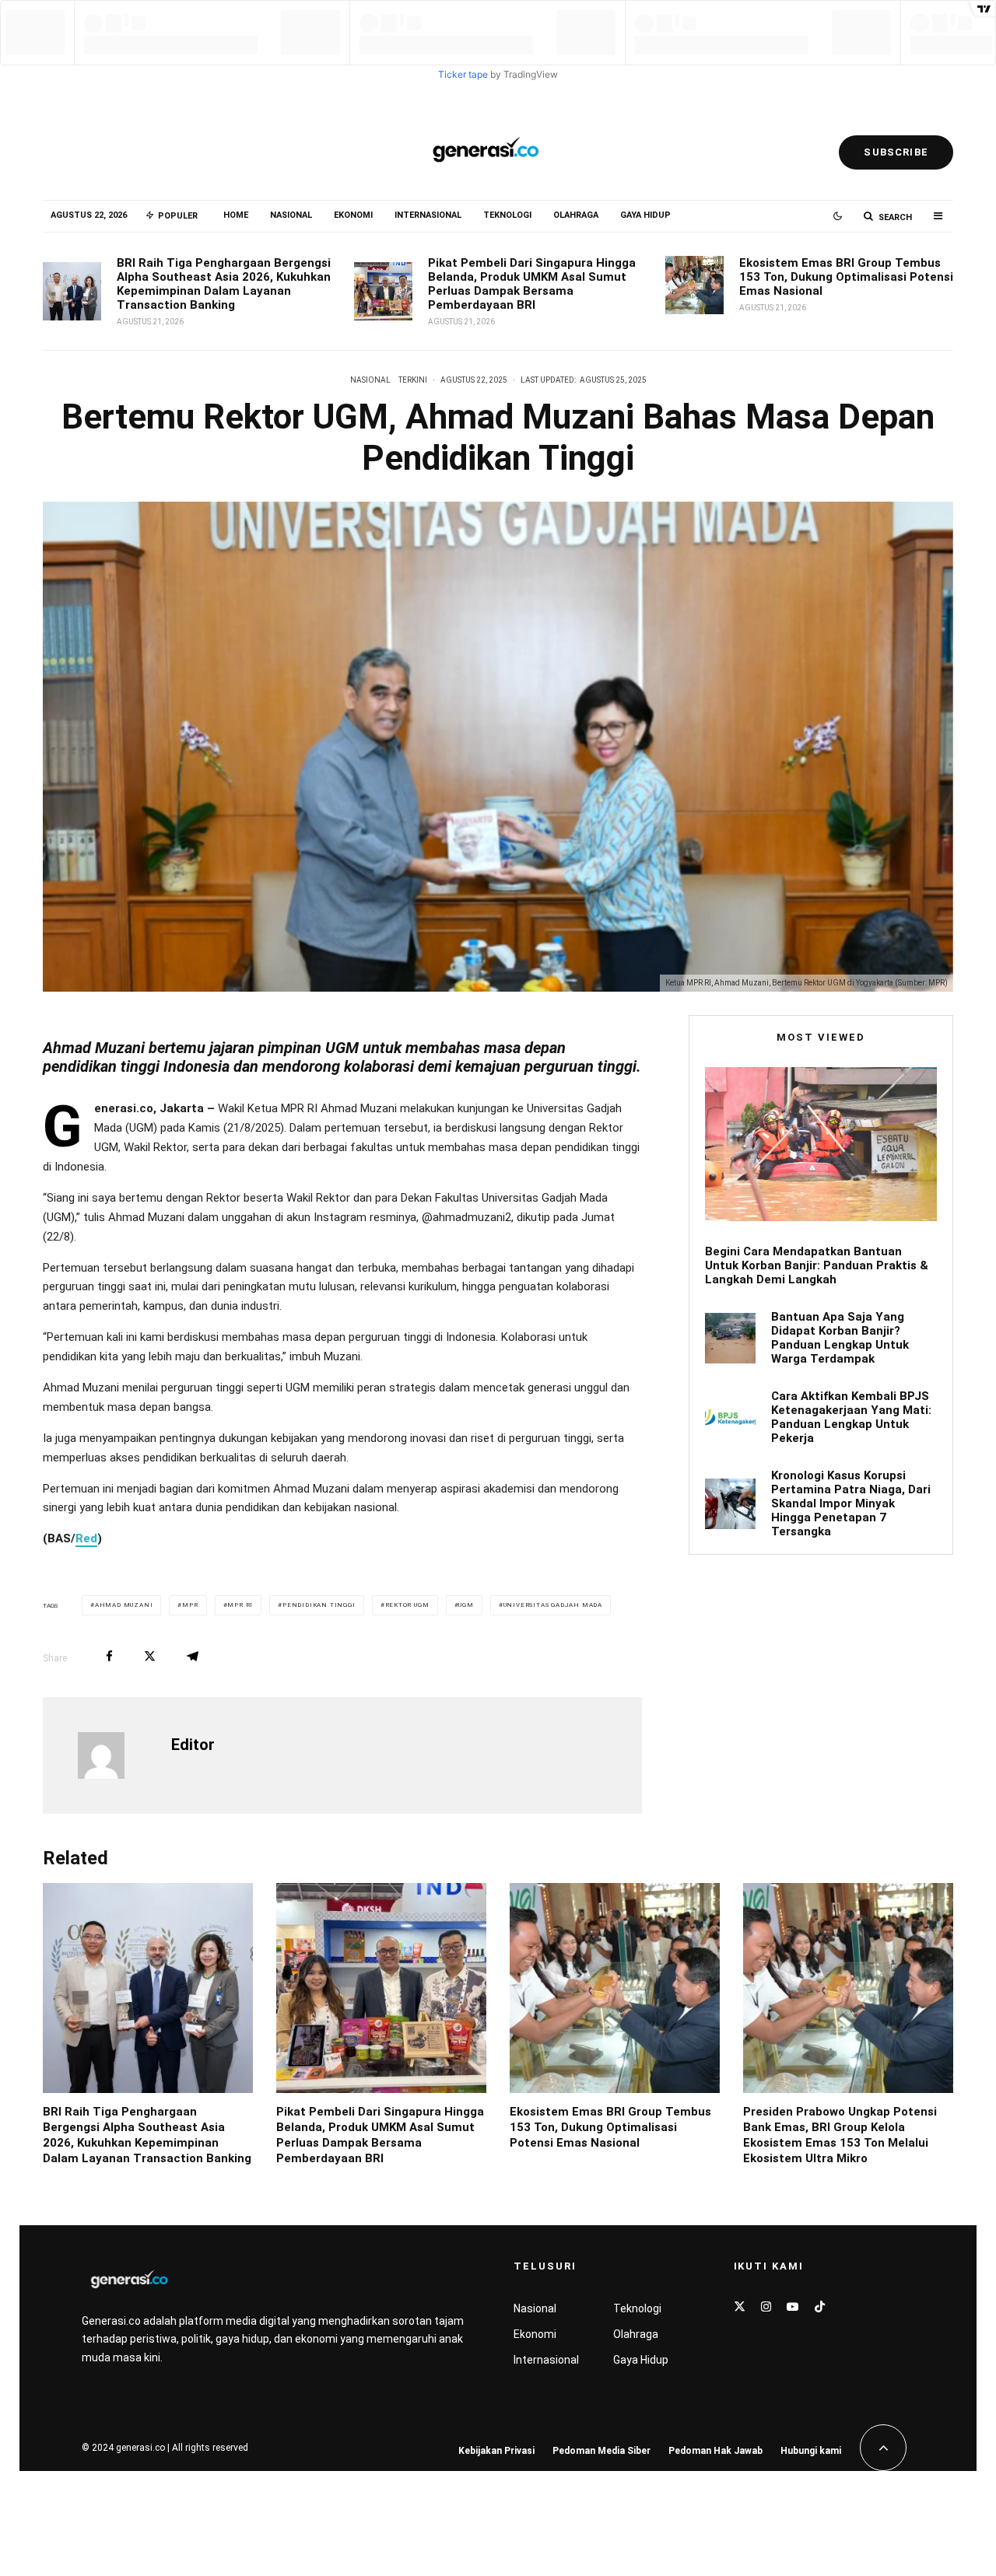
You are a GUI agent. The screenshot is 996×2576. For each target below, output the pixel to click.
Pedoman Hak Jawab (715, 2451)
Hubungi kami (811, 2451)
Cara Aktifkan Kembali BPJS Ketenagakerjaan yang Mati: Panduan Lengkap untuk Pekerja (851, 1417)
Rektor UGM (407, 1605)
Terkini (413, 380)
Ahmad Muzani (124, 1605)
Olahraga (576, 215)
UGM (466, 1605)
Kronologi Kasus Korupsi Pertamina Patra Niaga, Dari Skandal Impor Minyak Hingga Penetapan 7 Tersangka (851, 1503)
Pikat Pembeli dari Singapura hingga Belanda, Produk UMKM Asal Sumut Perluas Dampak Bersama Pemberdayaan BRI (532, 284)
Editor (193, 1745)
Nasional (291, 215)
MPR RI (240, 1605)
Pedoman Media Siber (601, 2451)
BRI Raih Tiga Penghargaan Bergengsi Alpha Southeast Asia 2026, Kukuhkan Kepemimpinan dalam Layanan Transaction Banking (224, 284)
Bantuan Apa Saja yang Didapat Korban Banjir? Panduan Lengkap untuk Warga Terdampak (840, 1338)
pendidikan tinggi (319, 1605)
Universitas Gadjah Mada (553, 1605)
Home (236, 215)
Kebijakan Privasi (496, 2451)
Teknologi (507, 215)
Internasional (428, 215)
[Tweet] (150, 1656)
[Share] (109, 1656)
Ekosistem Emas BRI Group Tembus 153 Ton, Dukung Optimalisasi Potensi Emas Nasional (846, 277)
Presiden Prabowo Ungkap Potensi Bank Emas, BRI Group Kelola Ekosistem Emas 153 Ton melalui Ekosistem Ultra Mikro (840, 2135)
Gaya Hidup (645, 215)
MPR (190, 1605)
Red (86, 1538)
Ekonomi (353, 215)
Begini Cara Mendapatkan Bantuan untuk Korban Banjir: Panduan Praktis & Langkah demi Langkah (817, 1265)
